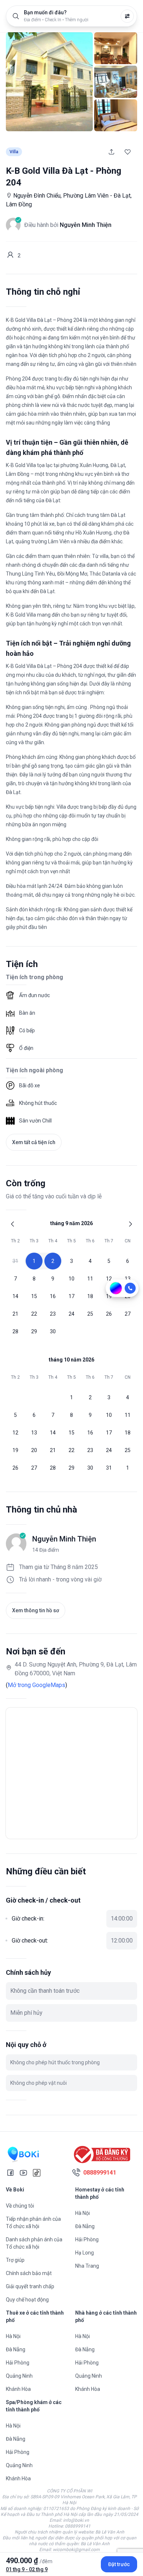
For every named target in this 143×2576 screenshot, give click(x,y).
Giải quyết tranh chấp (30, 2286)
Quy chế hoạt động (27, 2300)
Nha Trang (87, 2266)
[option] (15, 1261)
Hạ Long (85, 2253)
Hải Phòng (87, 2239)
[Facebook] (10, 2173)
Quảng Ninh (19, 2376)
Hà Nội (82, 2213)
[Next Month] (131, 1224)
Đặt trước (119, 2564)
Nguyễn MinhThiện (64, 1539)
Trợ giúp (15, 2260)
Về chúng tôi (20, 2206)
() (36, 1685)
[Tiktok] (37, 2173)
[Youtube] (23, 2173)
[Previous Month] (12, 1224)
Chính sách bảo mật (29, 2273)
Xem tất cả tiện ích (34, 1142)
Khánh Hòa (18, 2389)
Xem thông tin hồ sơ (36, 1610)
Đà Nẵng (85, 2226)
